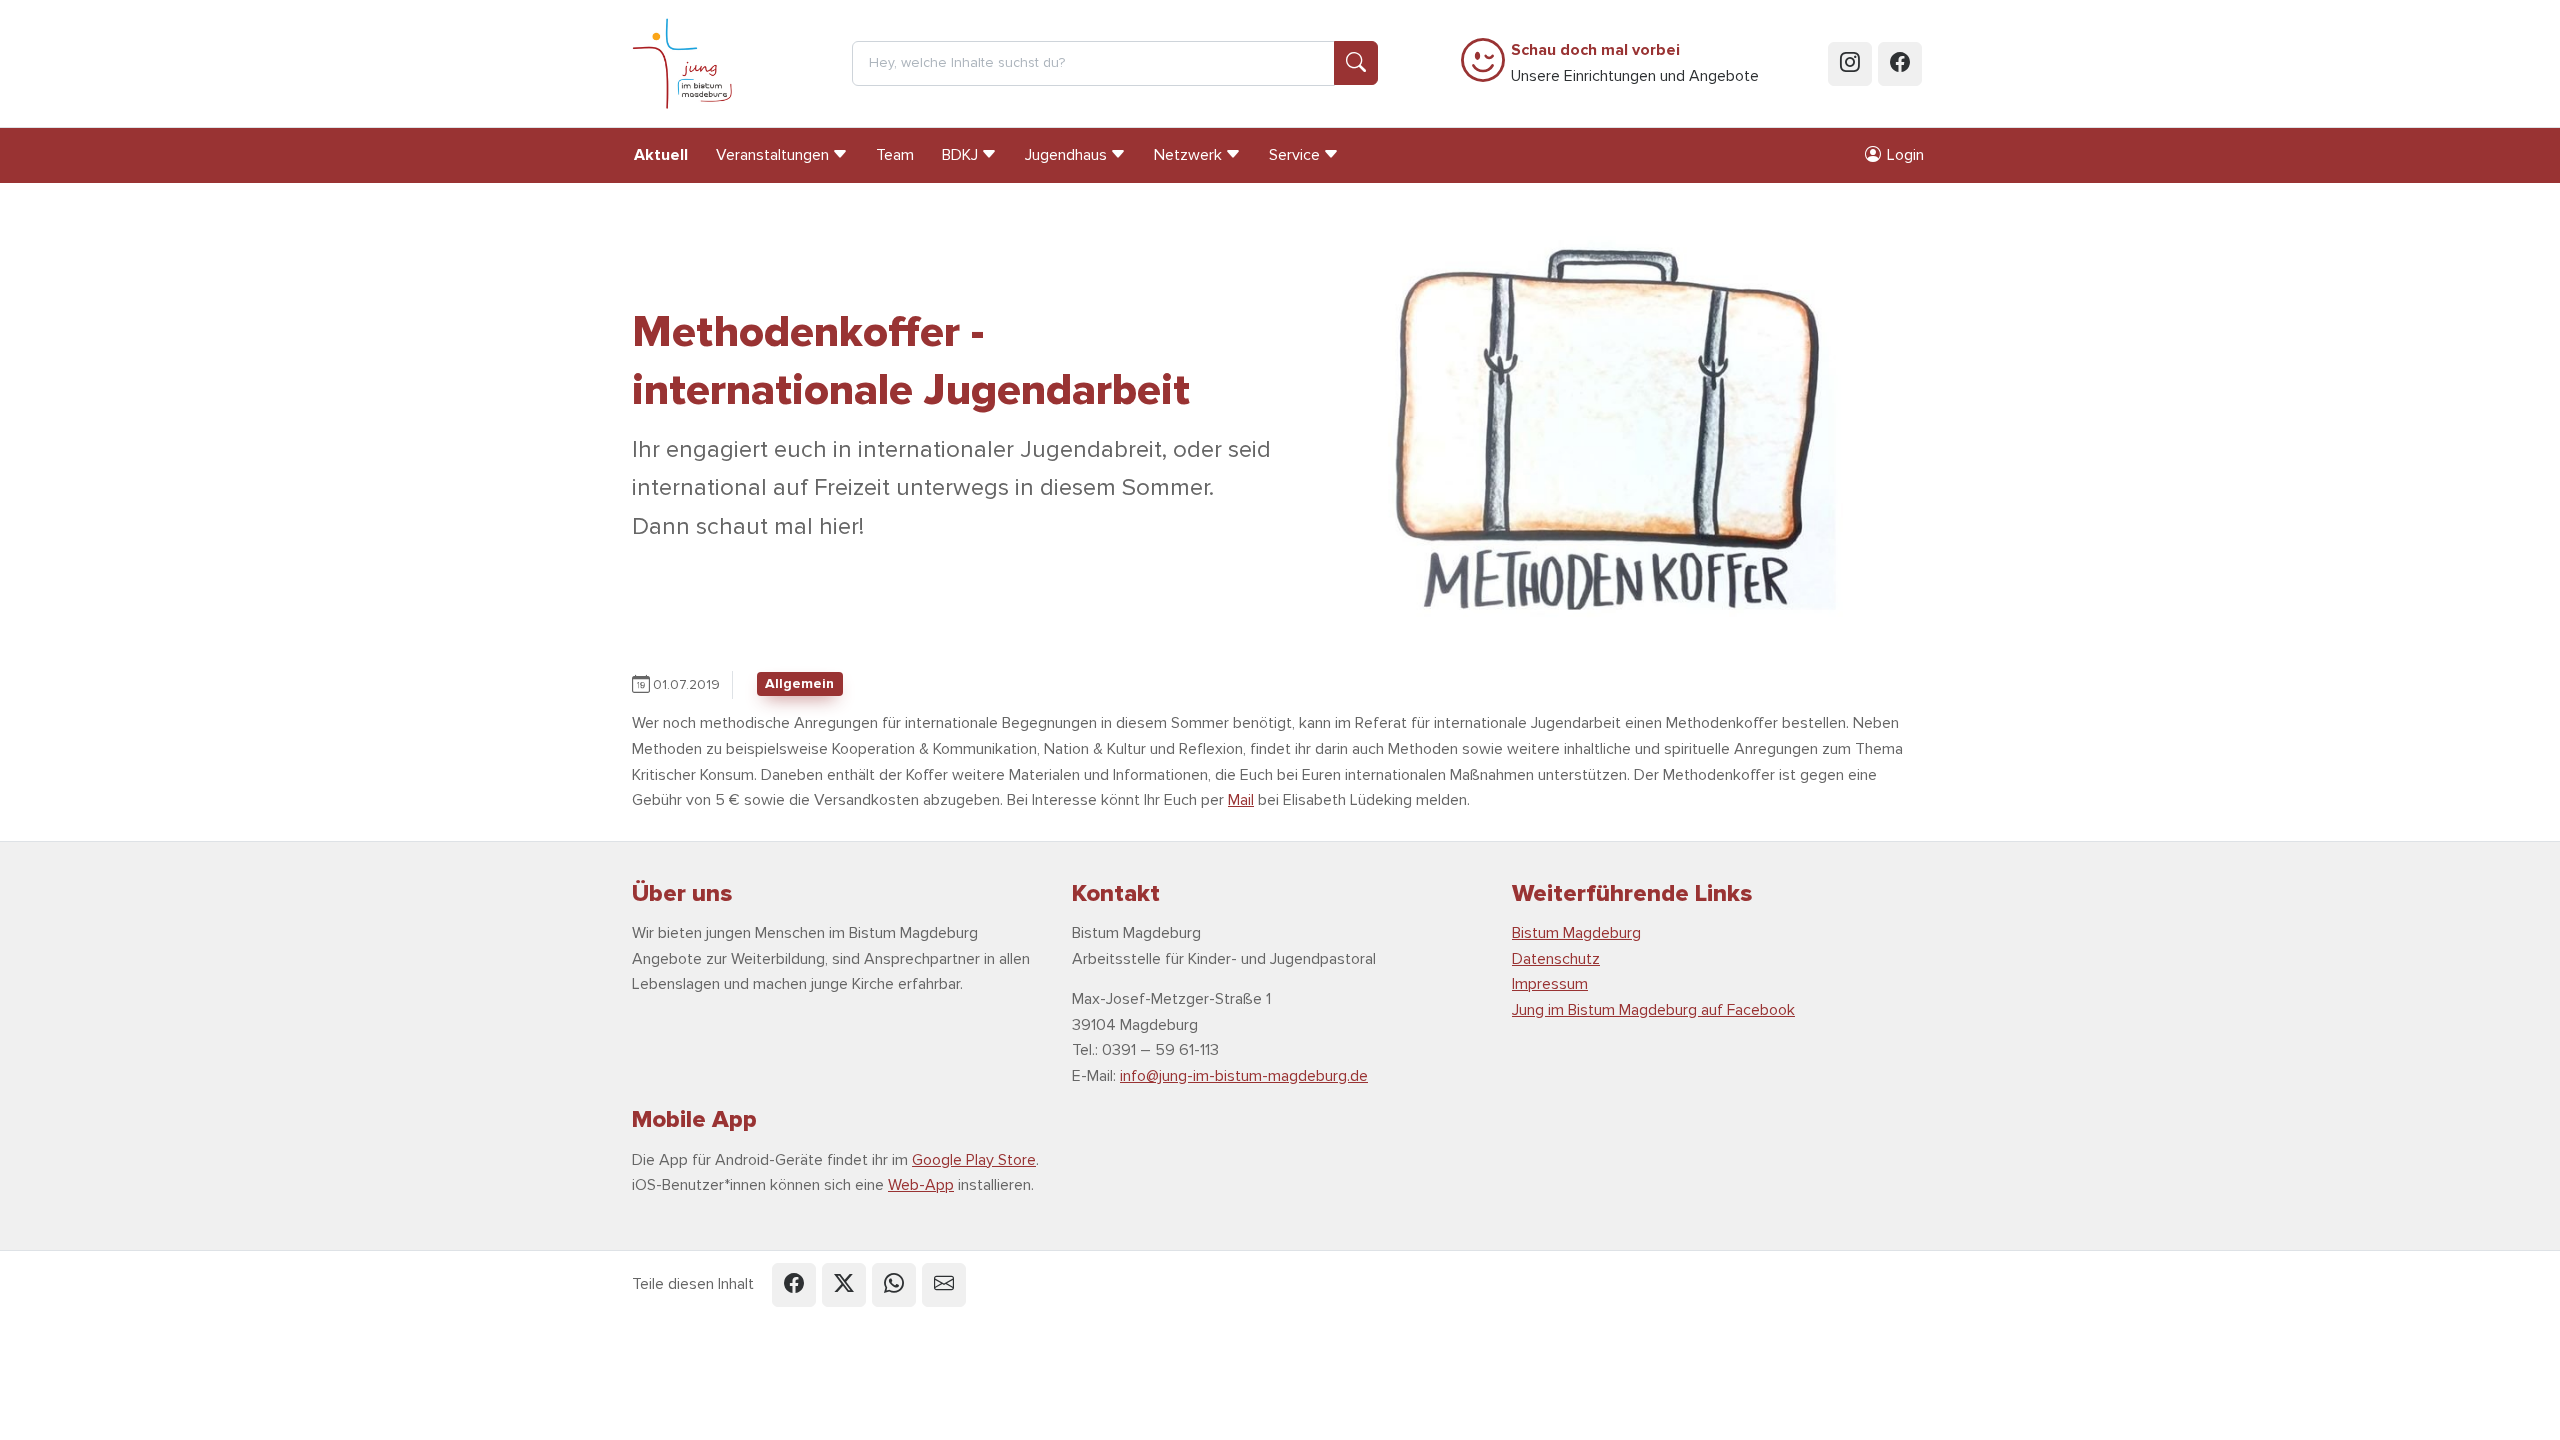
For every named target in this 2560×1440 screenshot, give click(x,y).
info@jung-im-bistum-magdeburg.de (1244, 1076)
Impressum (1550, 984)
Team (895, 155)
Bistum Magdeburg (1576, 933)
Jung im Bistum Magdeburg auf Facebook (1653, 1010)
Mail (1241, 800)
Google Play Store (974, 1160)
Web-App (921, 1185)
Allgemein (799, 683)
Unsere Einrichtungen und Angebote (1635, 63)
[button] (794, 1285)
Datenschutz (1556, 959)
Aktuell (661, 155)
